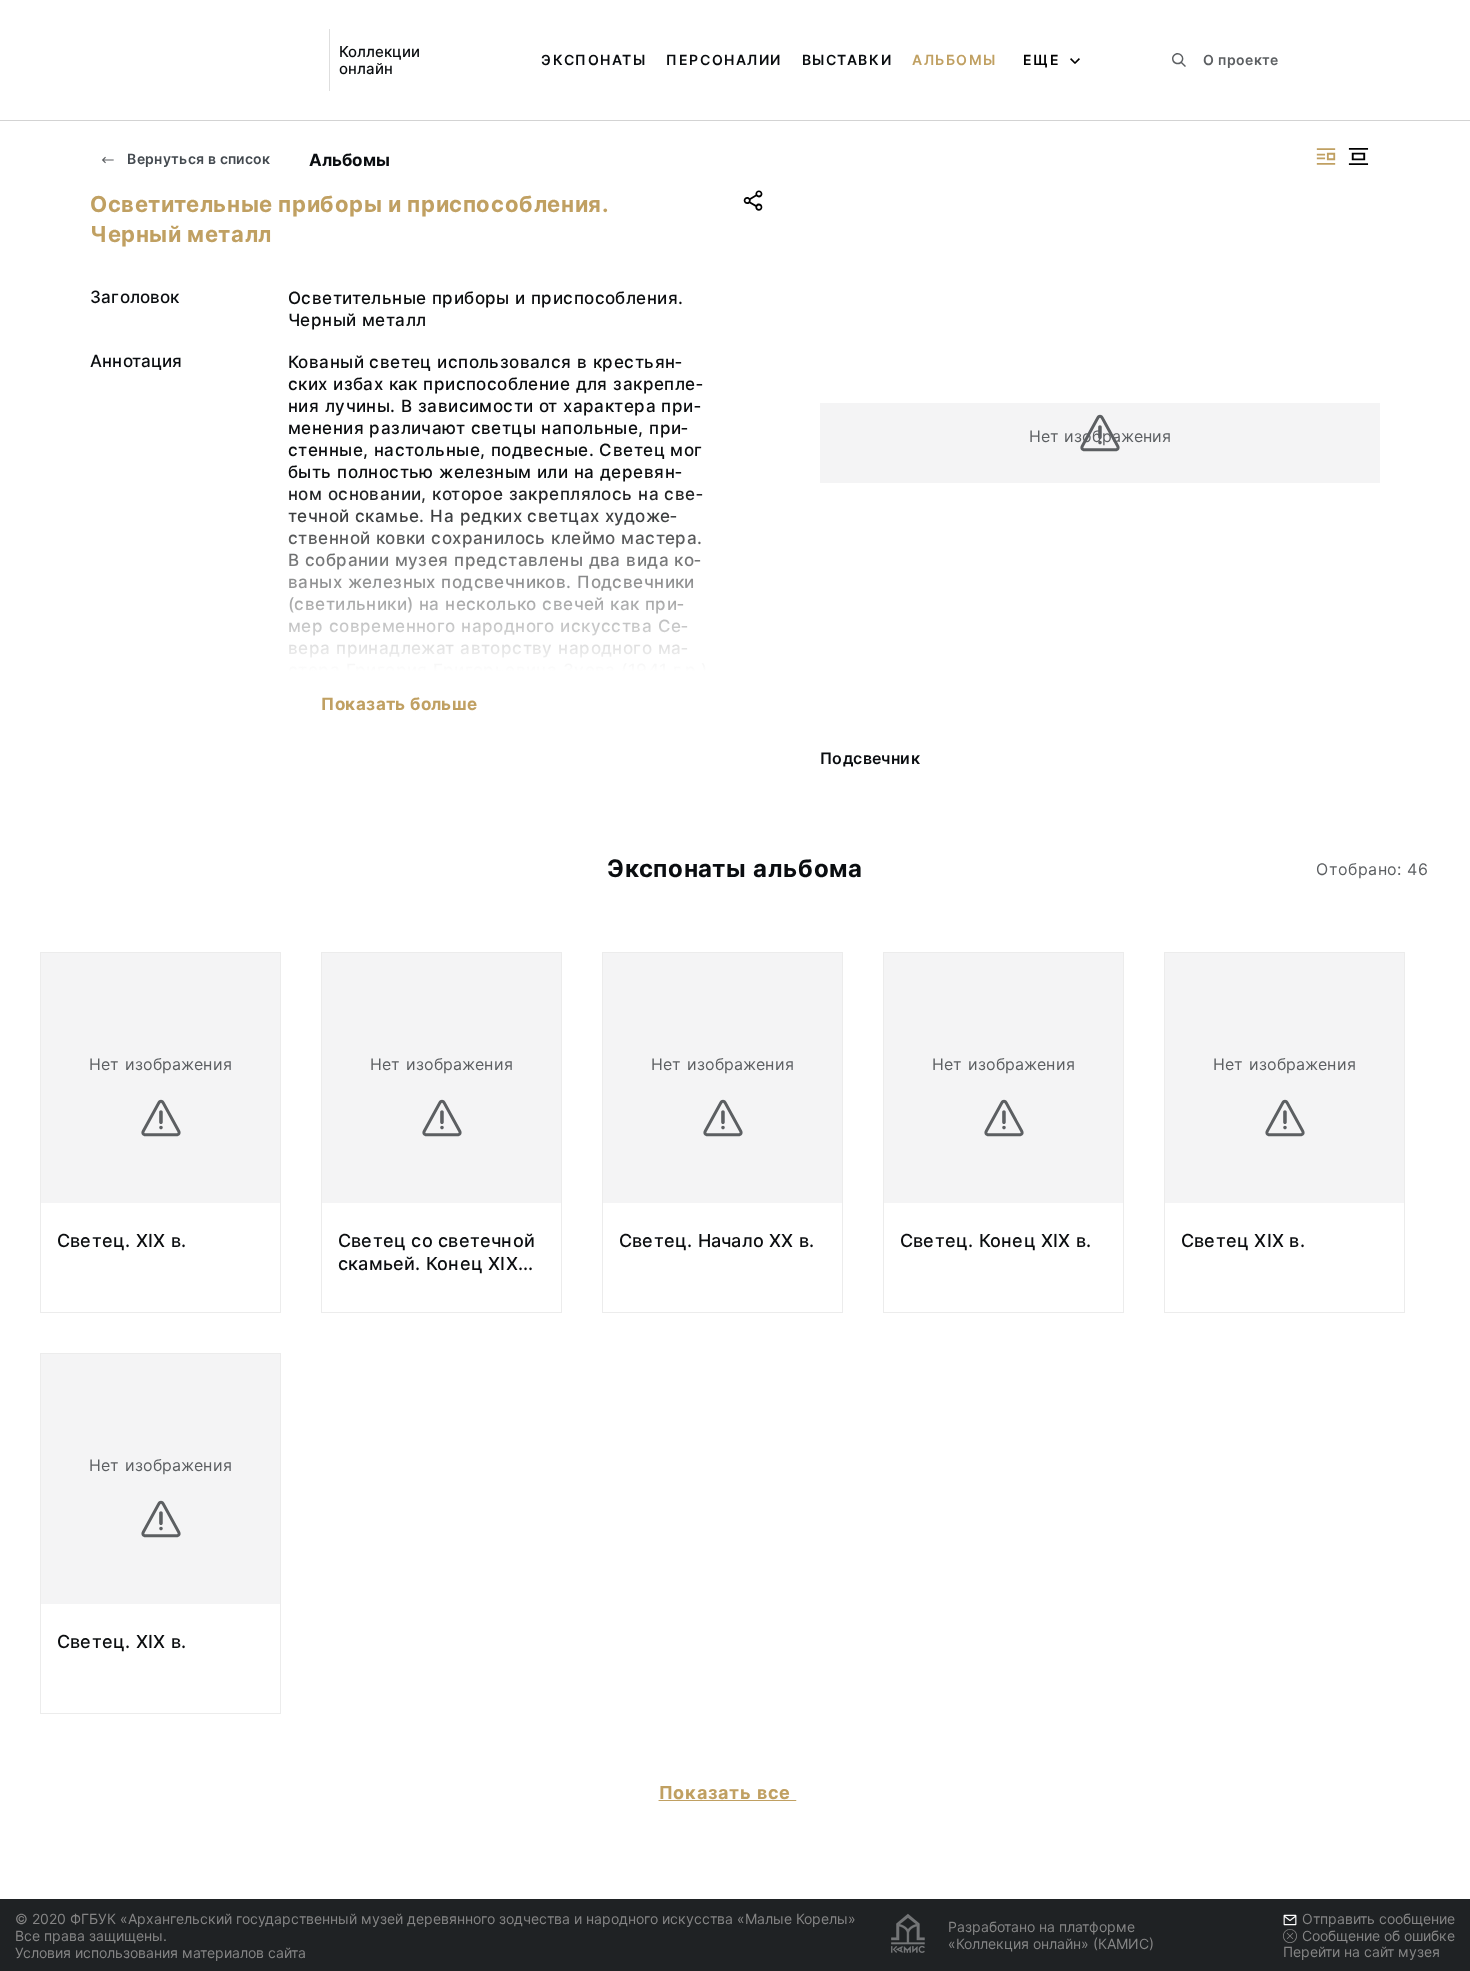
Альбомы (954, 59)
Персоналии (723, 59)
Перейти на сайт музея (1361, 1951)
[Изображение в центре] (1358, 156)
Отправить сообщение (1378, 1918)
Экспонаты (593, 59)
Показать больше (399, 704)
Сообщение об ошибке (1378, 1935)
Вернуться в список (197, 158)
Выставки (847, 59)
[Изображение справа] (1326, 156)
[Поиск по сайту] (1179, 60)
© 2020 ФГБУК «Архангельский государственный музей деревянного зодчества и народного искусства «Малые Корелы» (435, 1918)
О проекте (1240, 59)
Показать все (728, 1792)
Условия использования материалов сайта (160, 1952)
